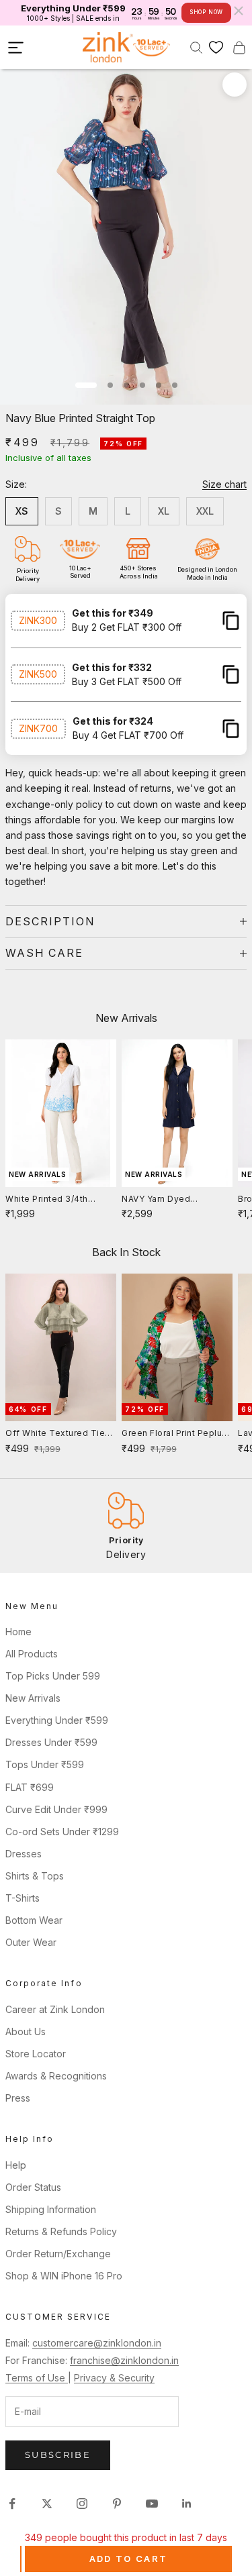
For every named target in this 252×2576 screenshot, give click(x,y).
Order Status (33, 2187)
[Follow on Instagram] (82, 2504)
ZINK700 (38, 728)
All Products (32, 1654)
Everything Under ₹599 (57, 1720)
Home (18, 1632)
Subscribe (58, 2455)
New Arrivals (33, 1698)
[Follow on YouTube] (152, 2504)
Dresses (24, 1854)
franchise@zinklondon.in (124, 2360)
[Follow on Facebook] (12, 2504)
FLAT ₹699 (30, 1787)
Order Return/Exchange (58, 2254)
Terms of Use (37, 2378)
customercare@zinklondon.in (97, 2343)
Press (18, 2098)
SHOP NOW (206, 12)
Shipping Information (51, 2209)
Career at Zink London (55, 2009)
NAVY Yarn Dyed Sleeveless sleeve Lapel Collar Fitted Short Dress (175, 1200)
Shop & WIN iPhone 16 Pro (64, 2276)
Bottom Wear (34, 1920)
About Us (26, 2031)
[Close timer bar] (239, 11)
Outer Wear (31, 1942)
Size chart (224, 484)
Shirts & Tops (35, 1876)
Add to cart (129, 2559)
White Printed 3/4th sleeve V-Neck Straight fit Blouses (55, 1200)
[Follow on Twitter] (47, 2504)
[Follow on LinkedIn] (187, 2504)
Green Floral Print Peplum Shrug (176, 1434)
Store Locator (36, 2054)
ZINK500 (38, 674)
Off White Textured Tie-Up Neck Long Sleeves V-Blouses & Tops (60, 1434)
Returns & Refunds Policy (61, 2231)
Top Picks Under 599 (53, 1676)
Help (16, 2165)
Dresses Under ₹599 (51, 1742)
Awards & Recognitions (56, 2076)
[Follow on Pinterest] (117, 2504)
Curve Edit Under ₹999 (56, 1809)
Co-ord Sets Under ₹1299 (62, 1832)
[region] (126, 1526)
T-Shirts (23, 1898)
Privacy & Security (114, 2378)
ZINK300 (38, 620)
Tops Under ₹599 (45, 1764)
